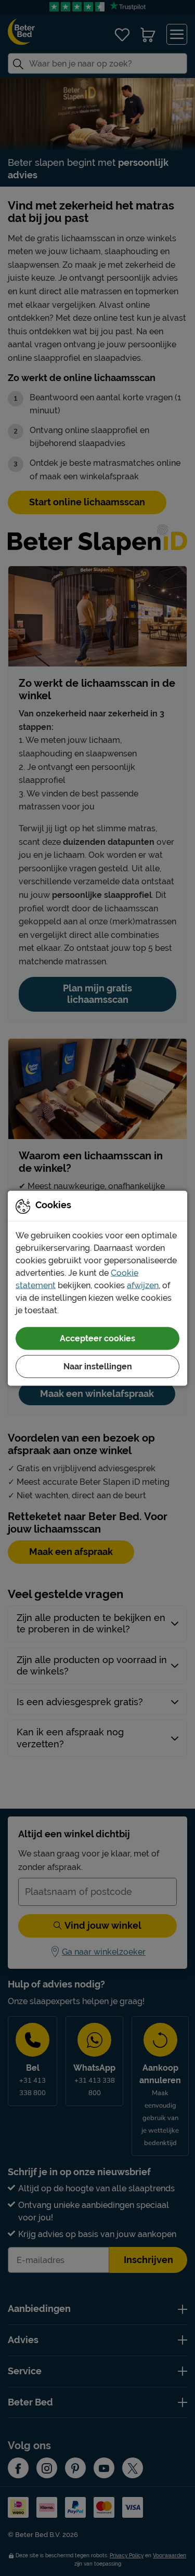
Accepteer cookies (97, 1338)
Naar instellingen (98, 1366)
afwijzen (143, 1285)
